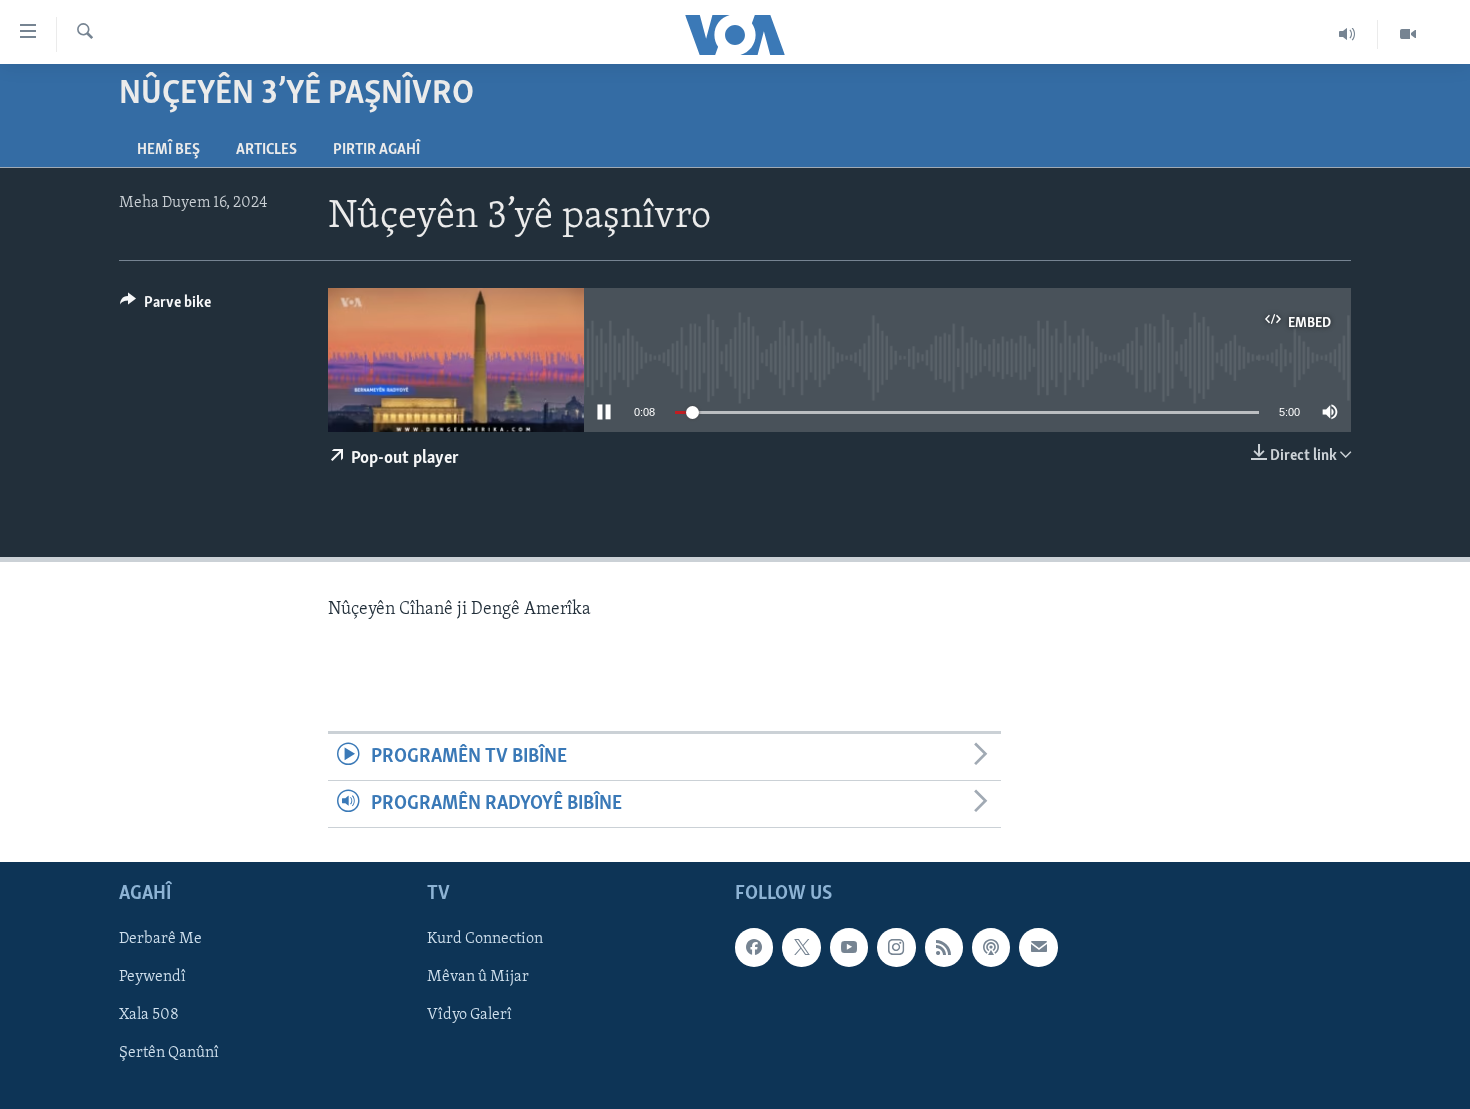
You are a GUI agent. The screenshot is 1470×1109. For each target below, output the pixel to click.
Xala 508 (149, 1016)
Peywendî (152, 978)
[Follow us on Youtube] (849, 948)
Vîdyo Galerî (469, 1016)
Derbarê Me (160, 940)
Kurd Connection (485, 940)
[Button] (165, 307)
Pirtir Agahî (376, 150)
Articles (266, 150)
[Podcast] (991, 948)
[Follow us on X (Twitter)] (801, 948)
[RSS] (944, 948)
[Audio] (1347, 34)
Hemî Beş (168, 150)
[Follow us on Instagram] (896, 948)
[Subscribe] (1038, 948)
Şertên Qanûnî (169, 1054)
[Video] (1408, 34)
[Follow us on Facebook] (754, 948)
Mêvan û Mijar (478, 978)
